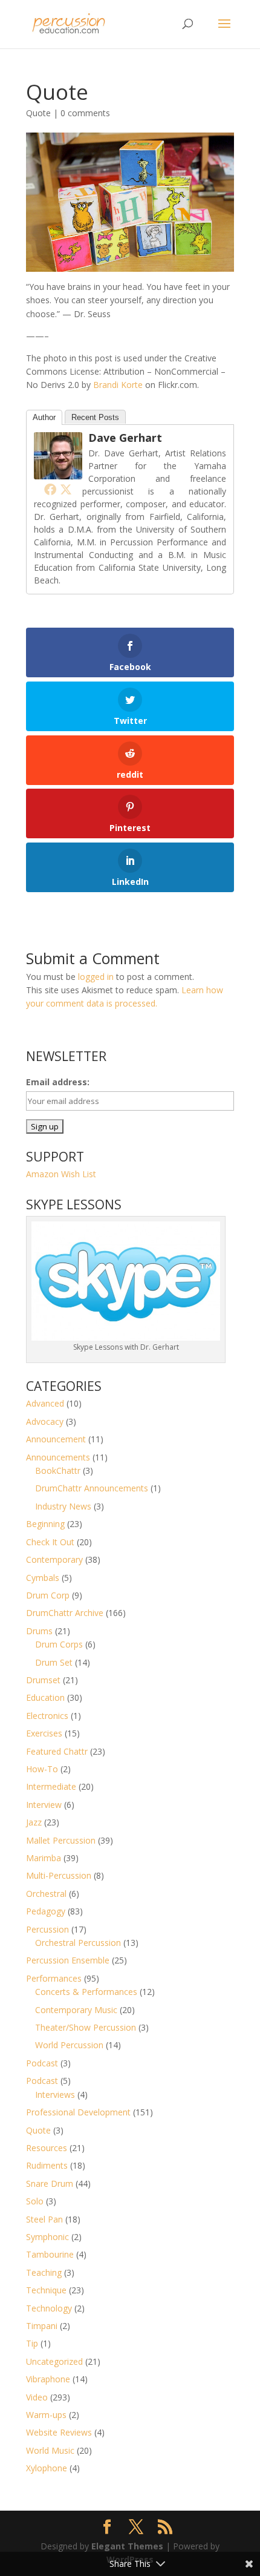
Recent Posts (95, 417)
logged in (96, 977)
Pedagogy (46, 1911)
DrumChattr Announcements (92, 1488)
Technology (49, 2308)
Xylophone (47, 2468)
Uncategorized (54, 2361)
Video (37, 2397)
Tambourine (50, 2254)
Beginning (45, 1524)
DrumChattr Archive (65, 1613)
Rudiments (47, 2165)
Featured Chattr (57, 1751)
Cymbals (43, 1578)
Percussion (47, 1929)
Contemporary (54, 1559)
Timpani (42, 2326)
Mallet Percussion (61, 1840)
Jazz (34, 1822)
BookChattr (58, 1470)
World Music (50, 2450)
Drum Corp (48, 1595)
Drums (39, 1631)
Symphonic (47, 2237)
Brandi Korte (118, 385)
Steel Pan (44, 2219)
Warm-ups (46, 2415)
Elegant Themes (127, 2546)
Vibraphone (48, 2379)
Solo (35, 2201)
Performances (54, 1978)
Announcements (58, 1457)
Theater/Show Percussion (86, 2027)
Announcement (56, 1439)
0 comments (85, 113)
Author (44, 417)
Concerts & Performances (86, 1992)
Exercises (44, 1733)
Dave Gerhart (125, 438)
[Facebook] (50, 489)
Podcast (42, 2063)
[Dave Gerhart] (58, 472)
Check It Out (50, 1542)
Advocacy (45, 1421)
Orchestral (46, 1894)
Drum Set (54, 1662)
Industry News (63, 1506)
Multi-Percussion (59, 1875)
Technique (46, 2290)
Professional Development (78, 2112)
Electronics (47, 1716)
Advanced (45, 1403)
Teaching (44, 2272)
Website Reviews (59, 2432)
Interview (44, 1805)
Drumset (43, 1680)
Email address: (58, 1082)
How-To (42, 1769)
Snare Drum (50, 2183)
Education (45, 1697)
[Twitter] (66, 489)
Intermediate (51, 1786)
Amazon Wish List (61, 1174)
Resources (47, 2148)
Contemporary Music (76, 2010)
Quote (38, 113)
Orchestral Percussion (78, 1943)
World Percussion (69, 2045)
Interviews (55, 2095)
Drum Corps (59, 1644)
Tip (32, 2343)
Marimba (44, 1858)
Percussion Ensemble (68, 1960)
